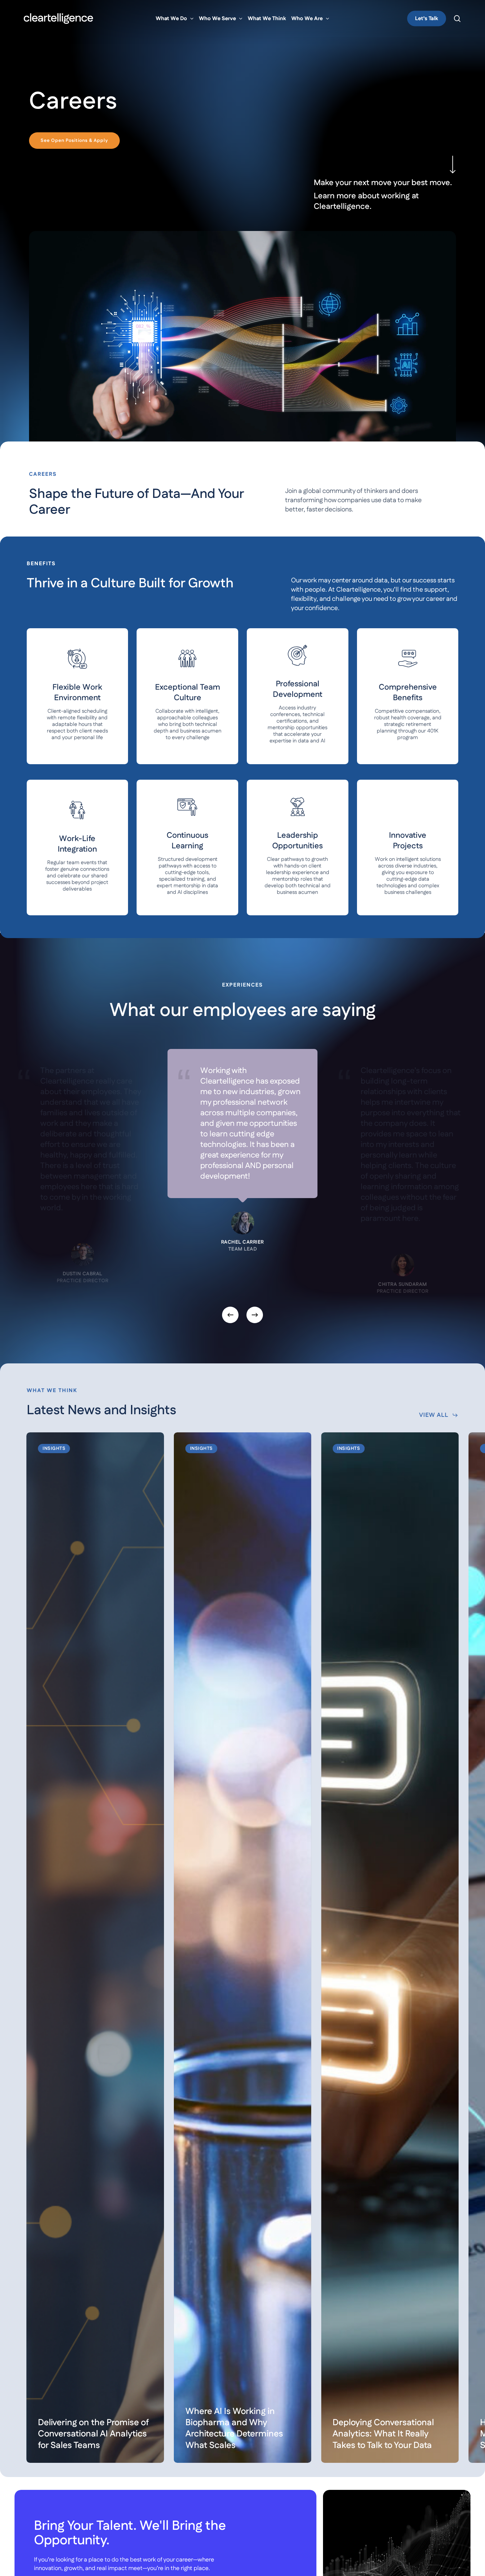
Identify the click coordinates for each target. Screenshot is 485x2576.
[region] (242, 1190)
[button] (74, 141)
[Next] (255, 1315)
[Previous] (230, 1315)
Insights (54, 1449)
